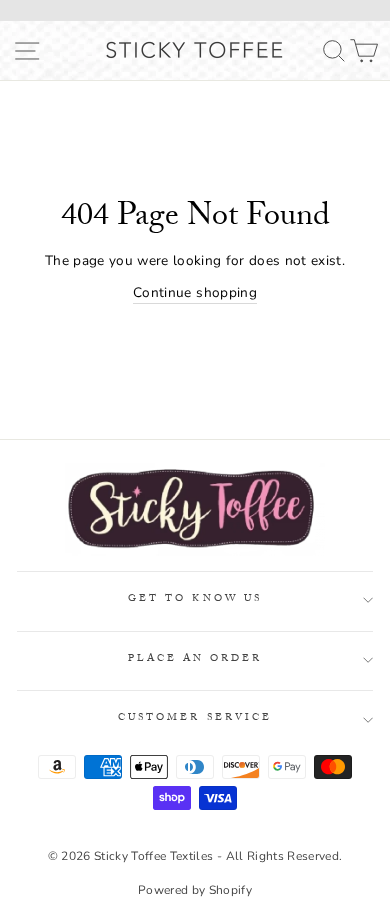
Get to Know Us (195, 599)
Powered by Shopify (195, 890)
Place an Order (195, 659)
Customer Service (195, 718)
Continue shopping (195, 292)
